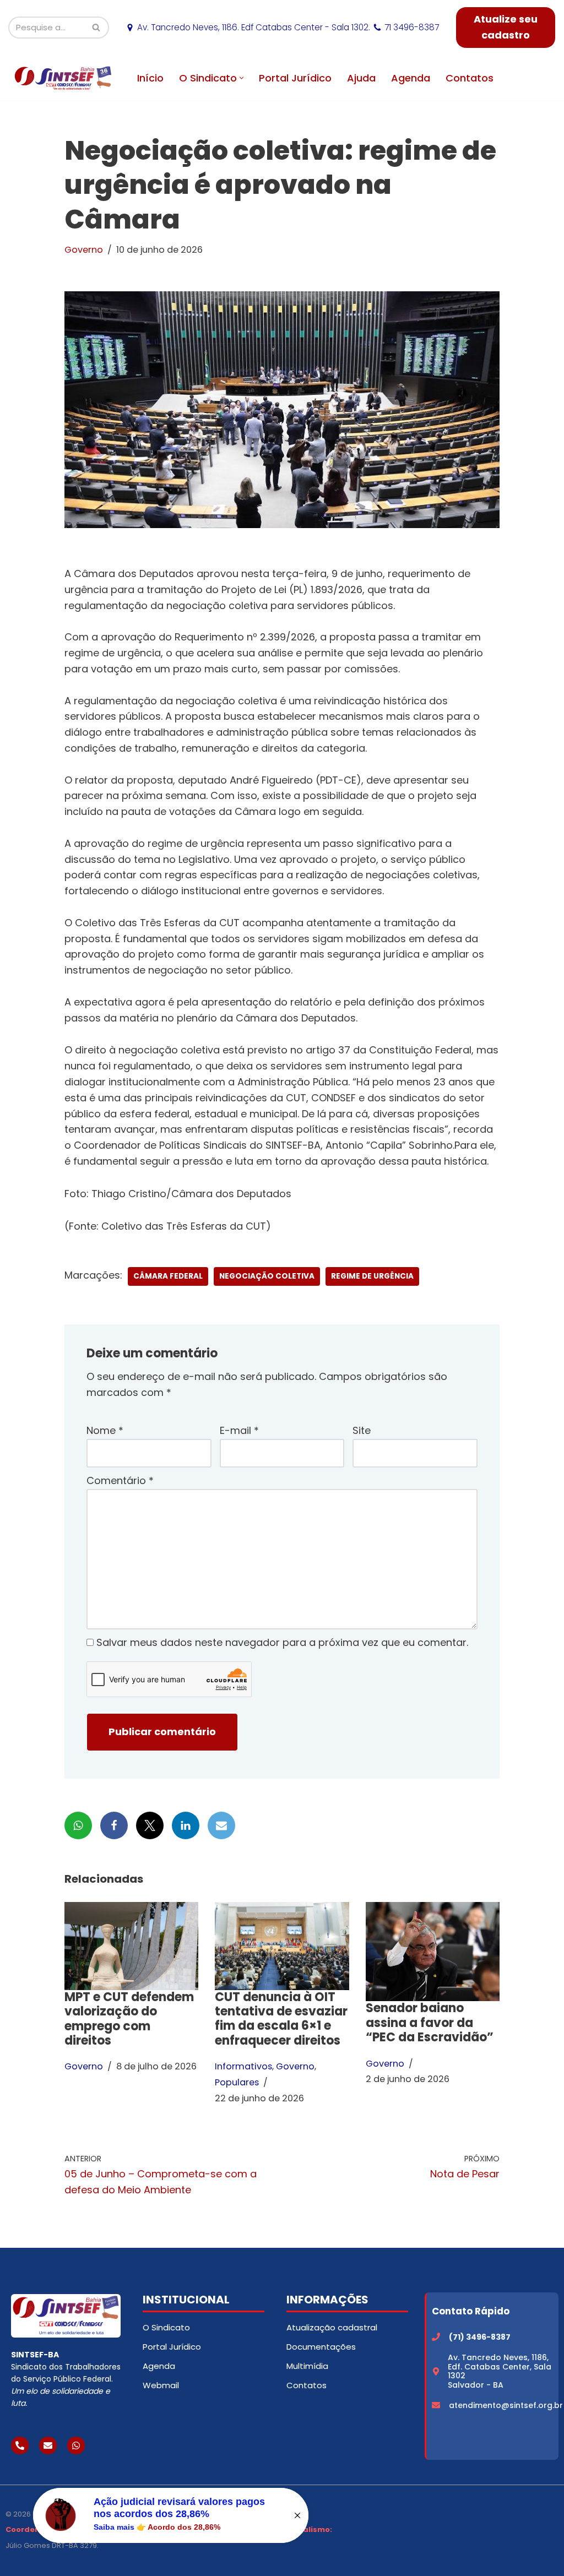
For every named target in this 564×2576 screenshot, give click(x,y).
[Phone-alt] (20, 2445)
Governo (84, 250)
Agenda (411, 78)
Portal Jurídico (295, 78)
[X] (150, 1825)
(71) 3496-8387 (480, 2337)
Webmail (161, 2385)
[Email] (221, 1825)
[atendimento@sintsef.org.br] (436, 2405)
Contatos (470, 78)
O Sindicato (166, 2327)
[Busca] (97, 28)
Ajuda (361, 78)
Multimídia (307, 2366)
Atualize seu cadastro (506, 27)
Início (150, 78)
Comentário (120, 1480)
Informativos (243, 2066)
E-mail (239, 1430)
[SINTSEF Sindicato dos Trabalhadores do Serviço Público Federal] (63, 78)
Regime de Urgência (372, 1276)
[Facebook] (114, 1825)
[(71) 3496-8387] (436, 2337)
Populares (237, 2082)
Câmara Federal (168, 1276)
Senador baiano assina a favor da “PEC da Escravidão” (430, 2023)
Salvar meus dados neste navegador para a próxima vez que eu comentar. (282, 1642)
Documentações (321, 2347)
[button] (242, 78)
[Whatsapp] (76, 2445)
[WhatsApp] (78, 1825)
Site (362, 1430)
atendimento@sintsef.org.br (506, 2405)
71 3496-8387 (412, 27)
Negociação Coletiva (267, 1276)
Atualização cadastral (332, 2327)
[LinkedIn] (186, 1825)
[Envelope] (48, 2445)
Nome (105, 1430)
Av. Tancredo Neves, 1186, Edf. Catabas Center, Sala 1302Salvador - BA (500, 2371)
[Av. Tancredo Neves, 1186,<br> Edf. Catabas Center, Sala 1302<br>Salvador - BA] (436, 2371)
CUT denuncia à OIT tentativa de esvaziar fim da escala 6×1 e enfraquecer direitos (281, 2019)
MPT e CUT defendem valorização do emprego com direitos (129, 2019)
